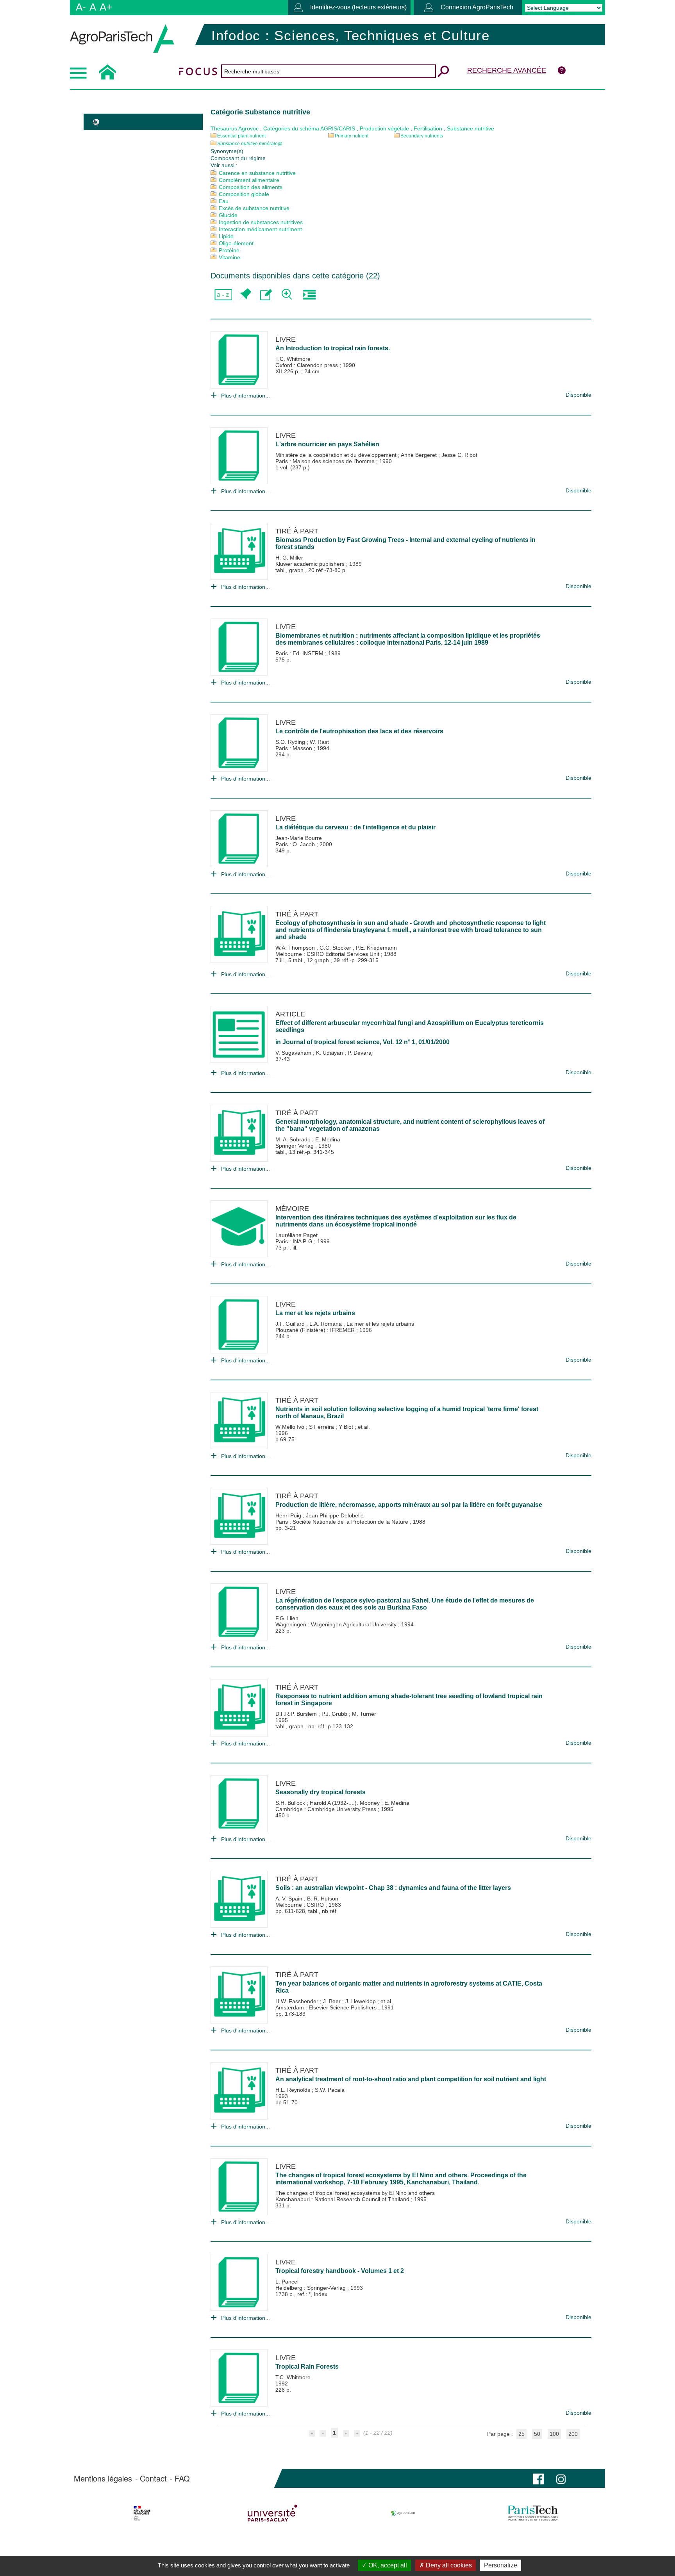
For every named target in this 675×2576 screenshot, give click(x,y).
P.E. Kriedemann (376, 948)
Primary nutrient (352, 136)
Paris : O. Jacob (296, 844)
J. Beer (333, 2001)
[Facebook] (538, 2478)
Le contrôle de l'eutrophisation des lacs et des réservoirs (359, 731)
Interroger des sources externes (309, 295)
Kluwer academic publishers (311, 564)
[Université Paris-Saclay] (272, 2513)
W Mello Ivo (291, 1427)
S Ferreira (322, 1427)
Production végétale (384, 128)
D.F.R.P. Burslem (297, 1714)
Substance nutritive (471, 128)
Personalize (501, 2565)
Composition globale (244, 194)
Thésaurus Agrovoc (235, 128)
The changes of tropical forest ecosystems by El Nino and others (355, 2193)
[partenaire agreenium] (403, 2513)
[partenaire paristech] (533, 2513)
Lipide (226, 236)
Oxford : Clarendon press (307, 365)
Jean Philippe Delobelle (335, 1515)
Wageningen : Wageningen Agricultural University (337, 1624)
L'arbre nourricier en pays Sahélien (327, 444)
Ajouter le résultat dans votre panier (245, 295)
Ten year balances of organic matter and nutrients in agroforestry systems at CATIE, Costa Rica (409, 1987)
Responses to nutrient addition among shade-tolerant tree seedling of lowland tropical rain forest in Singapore (409, 1700)
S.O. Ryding (291, 742)
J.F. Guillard (291, 1324)
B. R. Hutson (323, 1899)
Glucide (228, 215)
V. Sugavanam (294, 1053)
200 (573, 2434)
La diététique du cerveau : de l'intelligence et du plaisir (355, 827)
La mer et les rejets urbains (315, 1313)
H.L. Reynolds (294, 2090)
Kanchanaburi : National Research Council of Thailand (343, 2199)
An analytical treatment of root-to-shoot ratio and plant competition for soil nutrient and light (411, 2079)
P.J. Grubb (335, 1714)
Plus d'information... (246, 396)
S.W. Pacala (330, 2090)
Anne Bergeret (420, 455)
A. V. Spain (290, 1899)
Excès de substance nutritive (254, 208)
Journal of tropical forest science (331, 1042)
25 (521, 2434)
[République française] (142, 2513)
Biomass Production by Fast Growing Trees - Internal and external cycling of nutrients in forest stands (405, 543)
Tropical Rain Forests (307, 2367)
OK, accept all (387, 2565)
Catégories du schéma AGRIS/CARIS (309, 128)
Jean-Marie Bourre (299, 838)
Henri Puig (289, 1515)
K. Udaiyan (330, 1053)
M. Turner (364, 1714)
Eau (224, 201)
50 (537, 2434)
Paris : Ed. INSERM (300, 653)
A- (81, 7)
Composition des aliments (251, 187)
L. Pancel (287, 2282)
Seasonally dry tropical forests (321, 1792)
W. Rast (319, 742)
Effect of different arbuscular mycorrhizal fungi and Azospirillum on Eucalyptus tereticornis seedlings (410, 1026)
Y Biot (347, 1427)
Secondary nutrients (422, 136)
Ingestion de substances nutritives (261, 222)
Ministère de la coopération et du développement (337, 455)
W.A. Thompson (296, 948)
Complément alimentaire (249, 180)
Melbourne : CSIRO (300, 1905)
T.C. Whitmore (293, 359)
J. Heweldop (361, 2001)
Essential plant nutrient (241, 136)
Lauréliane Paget (296, 1235)
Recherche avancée (507, 70)
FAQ (182, 2478)
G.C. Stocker (336, 948)
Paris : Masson (295, 748)
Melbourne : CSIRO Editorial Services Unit (328, 954)
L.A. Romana (326, 1324)
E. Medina (328, 1139)
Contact (153, 2478)
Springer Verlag (295, 1146)
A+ (106, 7)
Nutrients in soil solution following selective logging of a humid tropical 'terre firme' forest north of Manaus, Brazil (407, 1413)
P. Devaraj (360, 1053)
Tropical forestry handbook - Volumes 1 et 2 (340, 2271)
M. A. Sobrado (294, 1139)
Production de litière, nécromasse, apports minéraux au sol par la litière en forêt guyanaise (409, 1505)
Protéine (229, 250)
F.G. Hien (287, 1618)
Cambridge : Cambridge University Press (327, 1809)
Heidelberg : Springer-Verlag (311, 2288)
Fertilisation (428, 128)
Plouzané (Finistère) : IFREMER (316, 1330)
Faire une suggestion (266, 295)
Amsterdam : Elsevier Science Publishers (327, 2007)
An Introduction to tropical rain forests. (333, 348)
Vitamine (229, 257)
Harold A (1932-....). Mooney (346, 1803)
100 (554, 2434)
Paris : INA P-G (295, 1241)
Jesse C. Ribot (459, 455)
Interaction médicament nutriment (260, 229)
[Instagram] (561, 2478)
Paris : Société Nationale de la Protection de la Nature (343, 1522)
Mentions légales (103, 2478)
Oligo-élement (236, 243)
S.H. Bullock (291, 1803)
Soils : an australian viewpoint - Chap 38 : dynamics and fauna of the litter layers (393, 1888)
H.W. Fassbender (298, 2001)
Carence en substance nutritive (257, 173)
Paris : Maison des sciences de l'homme (326, 461)
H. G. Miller (289, 558)
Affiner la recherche (288, 295)
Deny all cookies (448, 2565)
